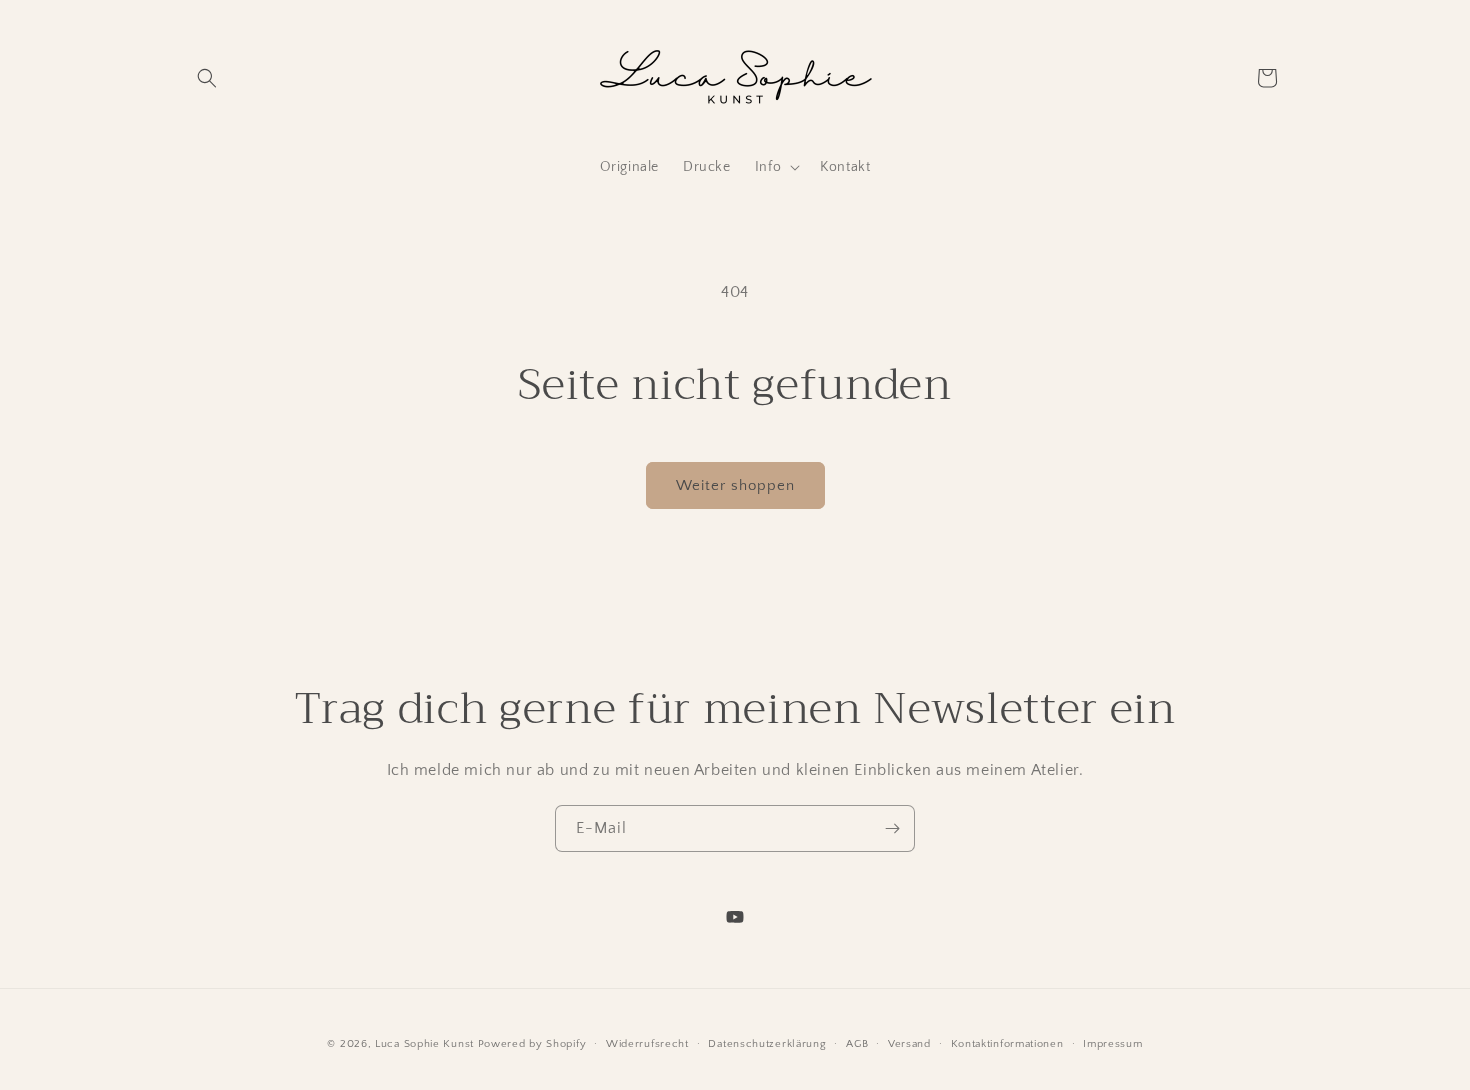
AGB (857, 1043)
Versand (909, 1043)
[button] (207, 78)
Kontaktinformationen (1007, 1043)
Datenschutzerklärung (767, 1043)
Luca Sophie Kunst (424, 1044)
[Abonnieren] (892, 828)
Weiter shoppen (735, 485)
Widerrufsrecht (647, 1043)
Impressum (1112, 1043)
